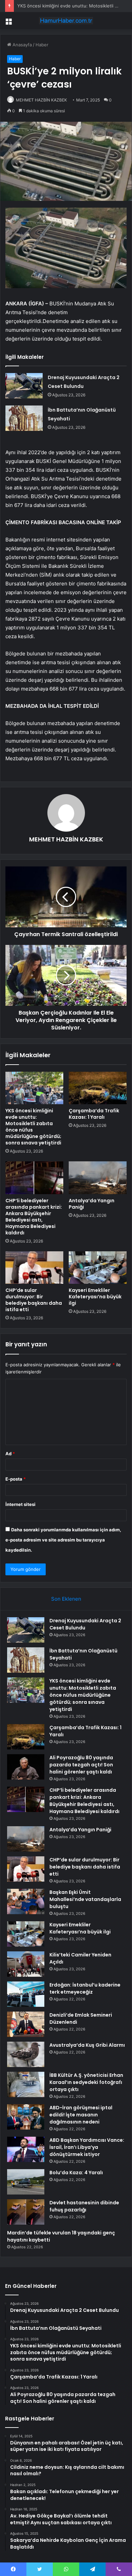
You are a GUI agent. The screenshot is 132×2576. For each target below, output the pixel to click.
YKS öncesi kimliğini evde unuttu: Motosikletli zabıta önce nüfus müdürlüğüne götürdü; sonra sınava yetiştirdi (33, 1127)
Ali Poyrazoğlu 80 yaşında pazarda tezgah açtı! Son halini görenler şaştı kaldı (81, 1765)
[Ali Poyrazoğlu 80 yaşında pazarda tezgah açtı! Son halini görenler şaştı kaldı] (26, 1767)
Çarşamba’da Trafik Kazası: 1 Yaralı (94, 1114)
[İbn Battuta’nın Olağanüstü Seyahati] (24, 418)
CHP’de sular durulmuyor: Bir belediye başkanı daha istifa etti (34, 1300)
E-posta (16, 1479)
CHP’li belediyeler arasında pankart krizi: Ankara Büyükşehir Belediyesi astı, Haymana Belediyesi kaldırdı (34, 1217)
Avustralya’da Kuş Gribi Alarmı (87, 2045)
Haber (42, 45)
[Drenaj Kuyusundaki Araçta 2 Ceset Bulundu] (24, 386)
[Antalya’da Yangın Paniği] (98, 1178)
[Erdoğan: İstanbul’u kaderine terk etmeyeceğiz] (26, 1994)
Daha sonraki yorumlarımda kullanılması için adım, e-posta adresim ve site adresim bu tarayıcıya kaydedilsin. (63, 1540)
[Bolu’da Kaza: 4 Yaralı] (26, 2182)
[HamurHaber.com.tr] (66, 21)
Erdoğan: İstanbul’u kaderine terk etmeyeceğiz (85, 1988)
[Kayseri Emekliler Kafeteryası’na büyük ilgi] (98, 1268)
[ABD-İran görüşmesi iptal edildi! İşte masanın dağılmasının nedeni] (26, 2117)
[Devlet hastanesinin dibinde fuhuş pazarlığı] (26, 2212)
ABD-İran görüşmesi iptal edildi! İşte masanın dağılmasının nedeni (81, 2115)
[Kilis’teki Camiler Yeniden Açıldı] (26, 1964)
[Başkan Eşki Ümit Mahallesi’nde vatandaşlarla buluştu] (26, 1901)
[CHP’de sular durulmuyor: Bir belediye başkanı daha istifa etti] (34, 1268)
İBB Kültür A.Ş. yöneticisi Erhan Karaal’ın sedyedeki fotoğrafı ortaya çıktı (86, 2082)
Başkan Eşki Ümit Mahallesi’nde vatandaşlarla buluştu (85, 1899)
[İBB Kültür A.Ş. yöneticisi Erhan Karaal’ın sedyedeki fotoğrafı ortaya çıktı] (26, 2084)
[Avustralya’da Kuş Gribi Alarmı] (26, 2054)
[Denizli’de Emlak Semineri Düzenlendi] (26, 2024)
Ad (10, 1454)
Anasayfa (21, 45)
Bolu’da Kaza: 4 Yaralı (76, 2173)
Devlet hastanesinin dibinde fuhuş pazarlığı (84, 2206)
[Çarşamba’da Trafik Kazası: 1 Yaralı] (98, 1088)
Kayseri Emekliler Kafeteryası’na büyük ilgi (95, 1297)
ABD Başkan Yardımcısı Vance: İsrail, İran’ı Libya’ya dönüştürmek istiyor (87, 2147)
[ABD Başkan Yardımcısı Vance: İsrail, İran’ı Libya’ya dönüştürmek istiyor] (26, 2149)
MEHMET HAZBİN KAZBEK (41, 100)
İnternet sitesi (20, 1504)
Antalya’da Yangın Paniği (92, 1204)
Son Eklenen (66, 1599)
